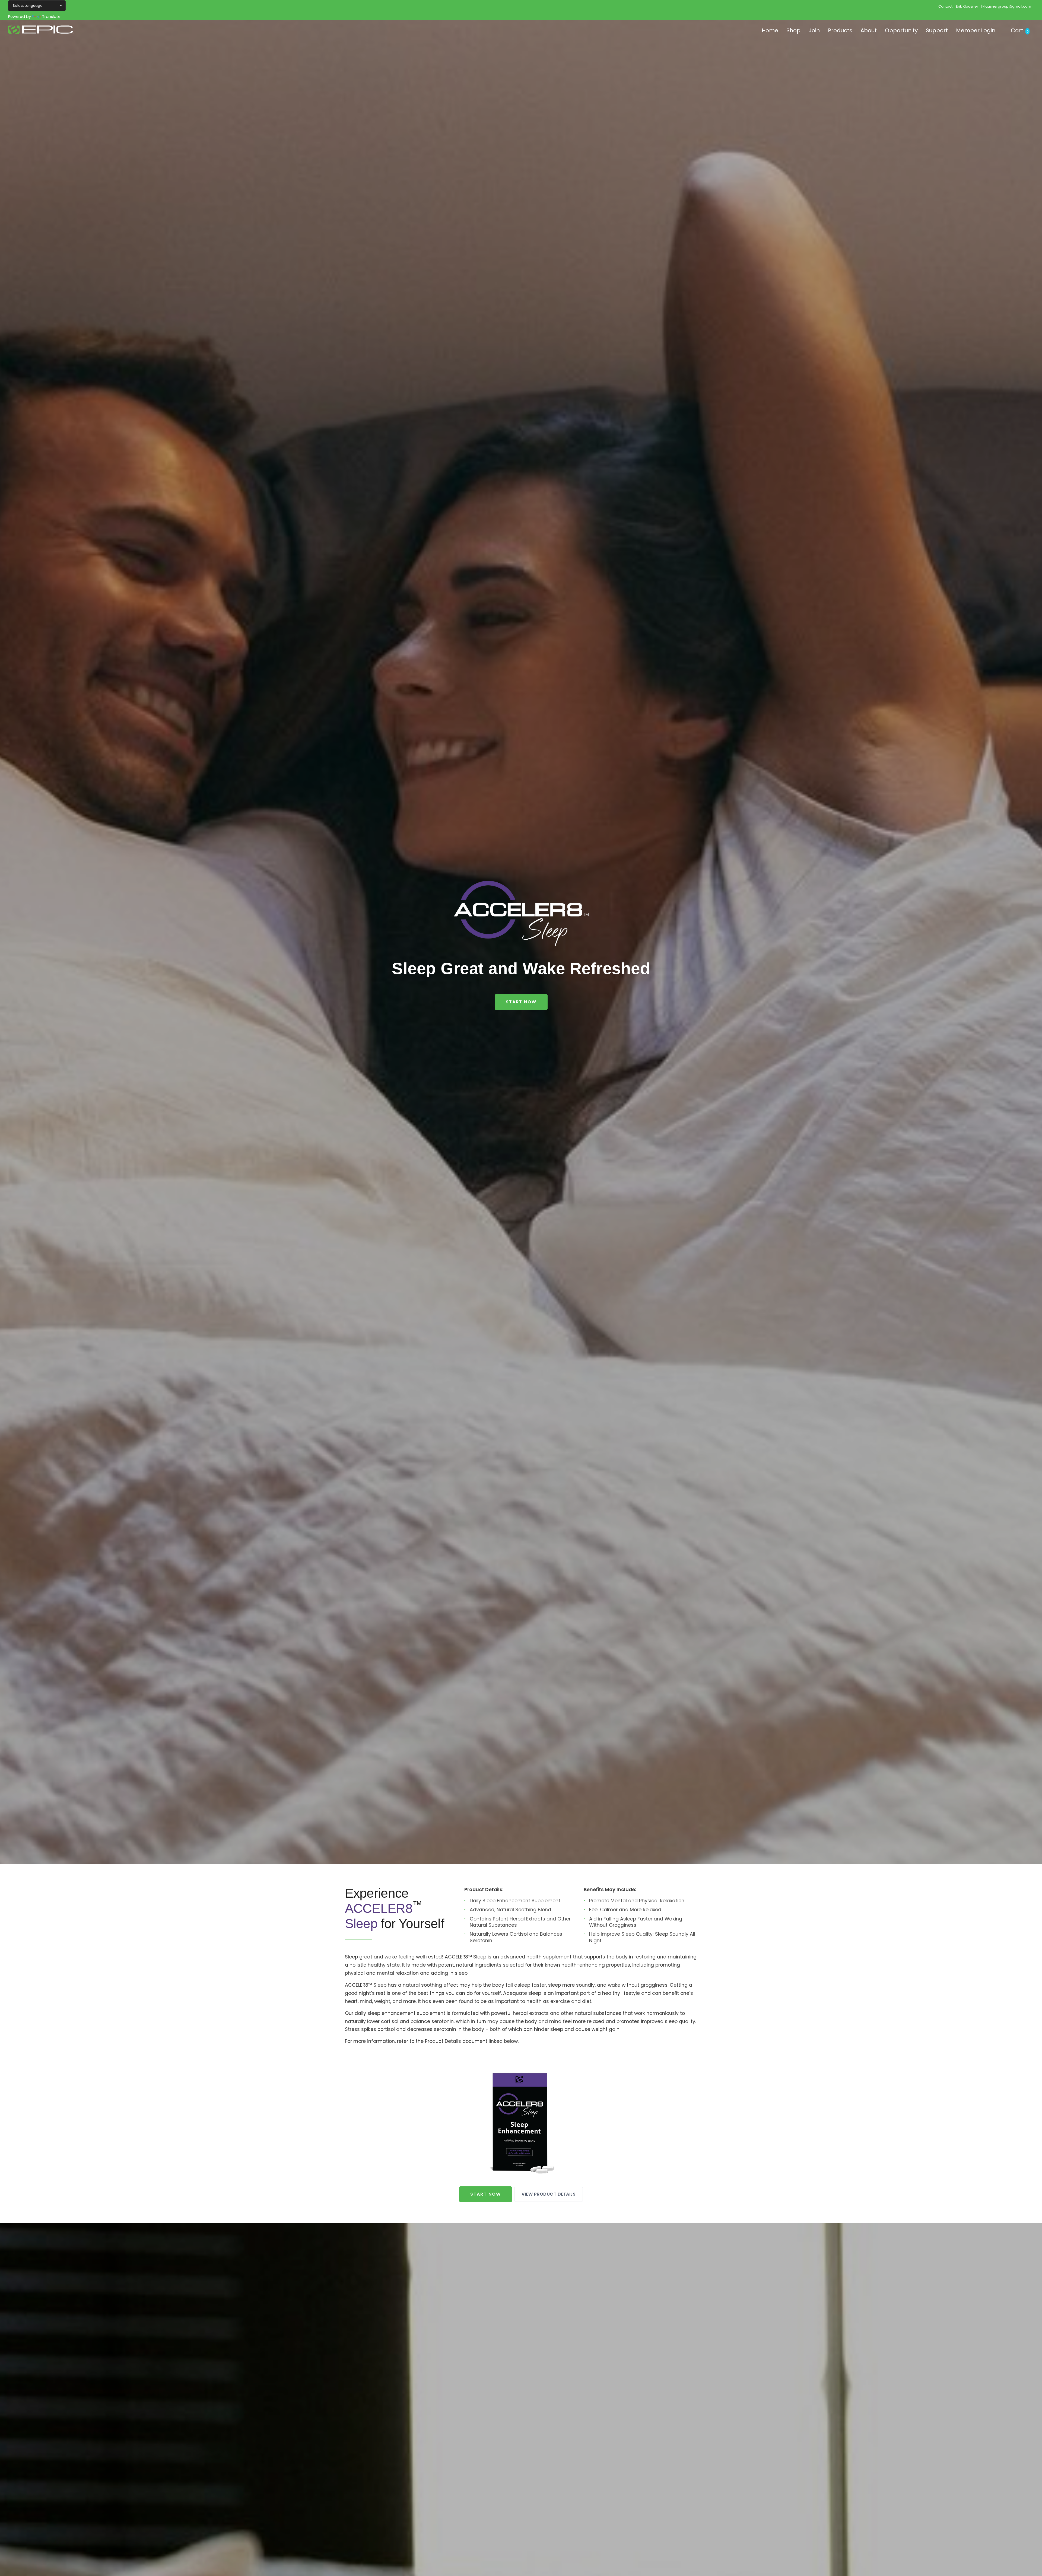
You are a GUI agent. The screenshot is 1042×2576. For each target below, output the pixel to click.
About (869, 30)
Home (770, 30)
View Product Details (549, 2194)
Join (814, 30)
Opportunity (901, 30)
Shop (793, 30)
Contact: (946, 6)
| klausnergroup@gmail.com (1006, 6)
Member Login (976, 30)
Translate (51, 17)
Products (840, 30)
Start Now (521, 1002)
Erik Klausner (967, 6)
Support (937, 30)
